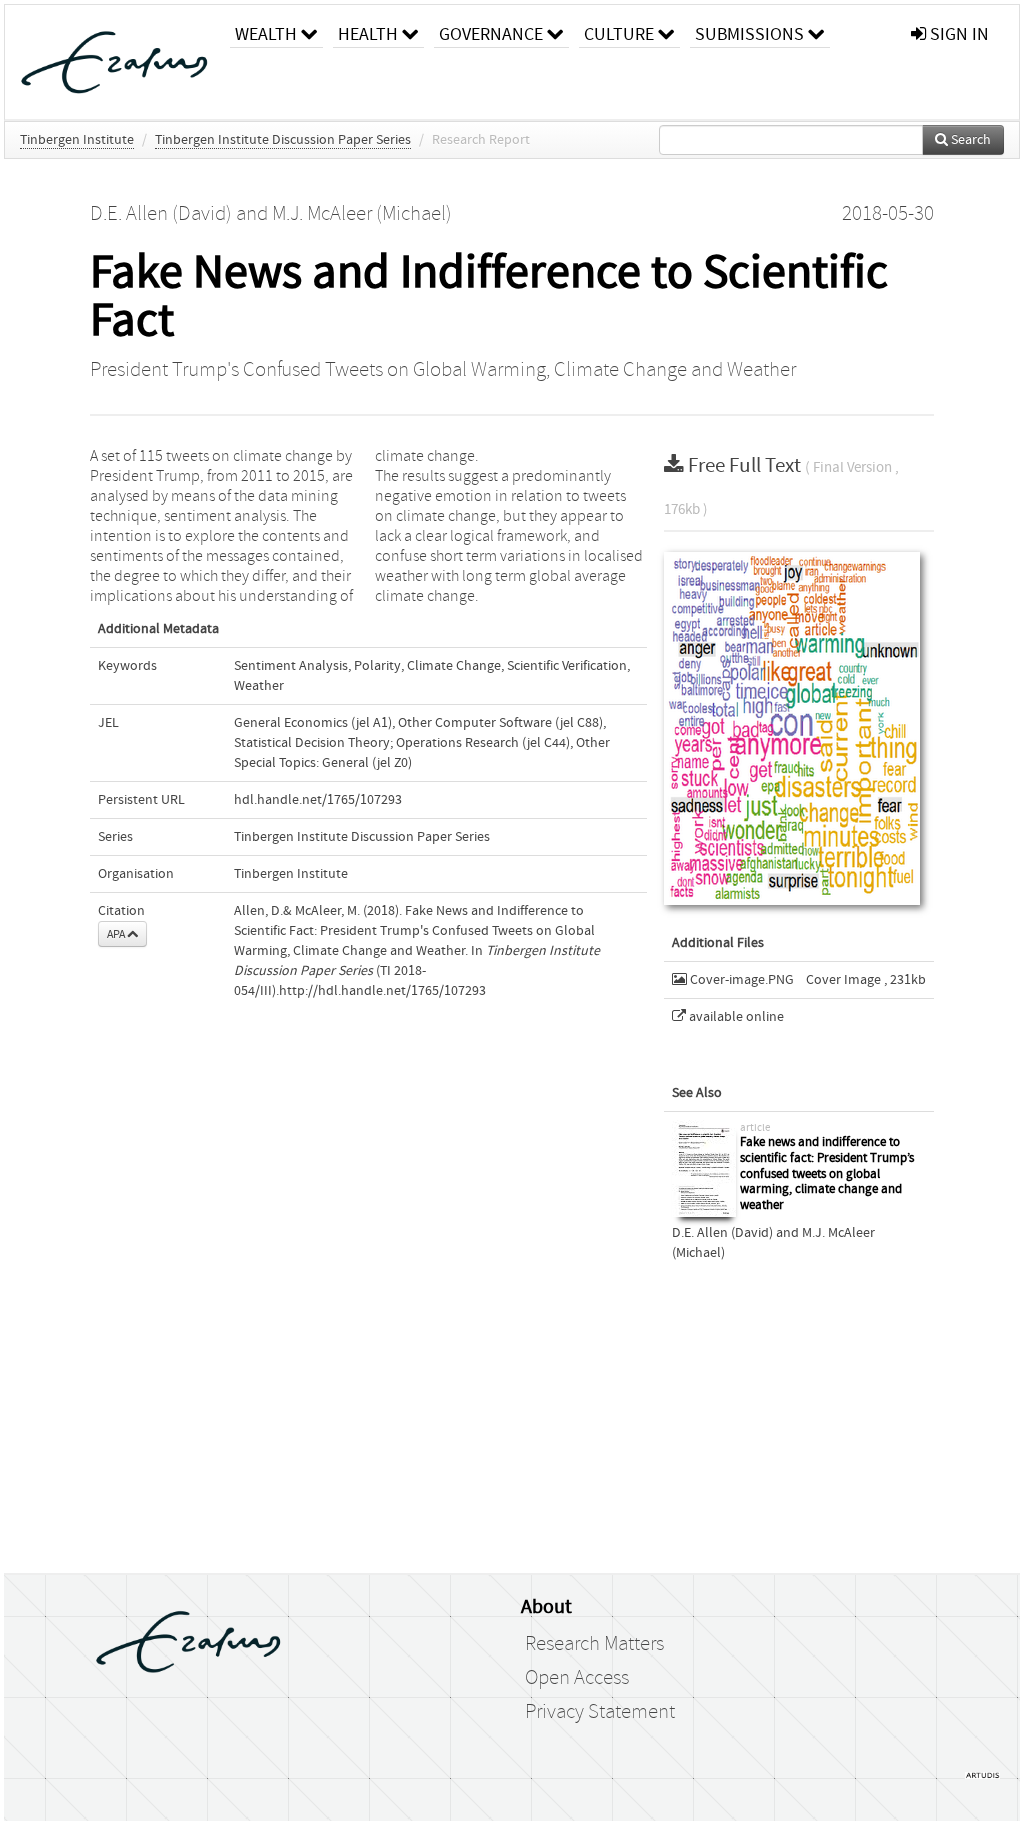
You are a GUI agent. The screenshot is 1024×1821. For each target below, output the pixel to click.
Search (969, 140)
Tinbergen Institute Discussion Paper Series (283, 140)
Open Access (577, 1678)
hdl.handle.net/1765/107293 (318, 800)
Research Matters (594, 1644)
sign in (957, 34)
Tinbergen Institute (77, 140)
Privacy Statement (600, 1712)
